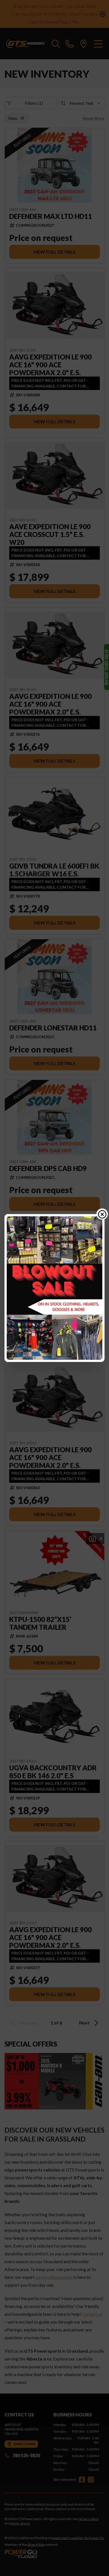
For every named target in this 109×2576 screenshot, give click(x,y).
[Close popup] (102, 1214)
